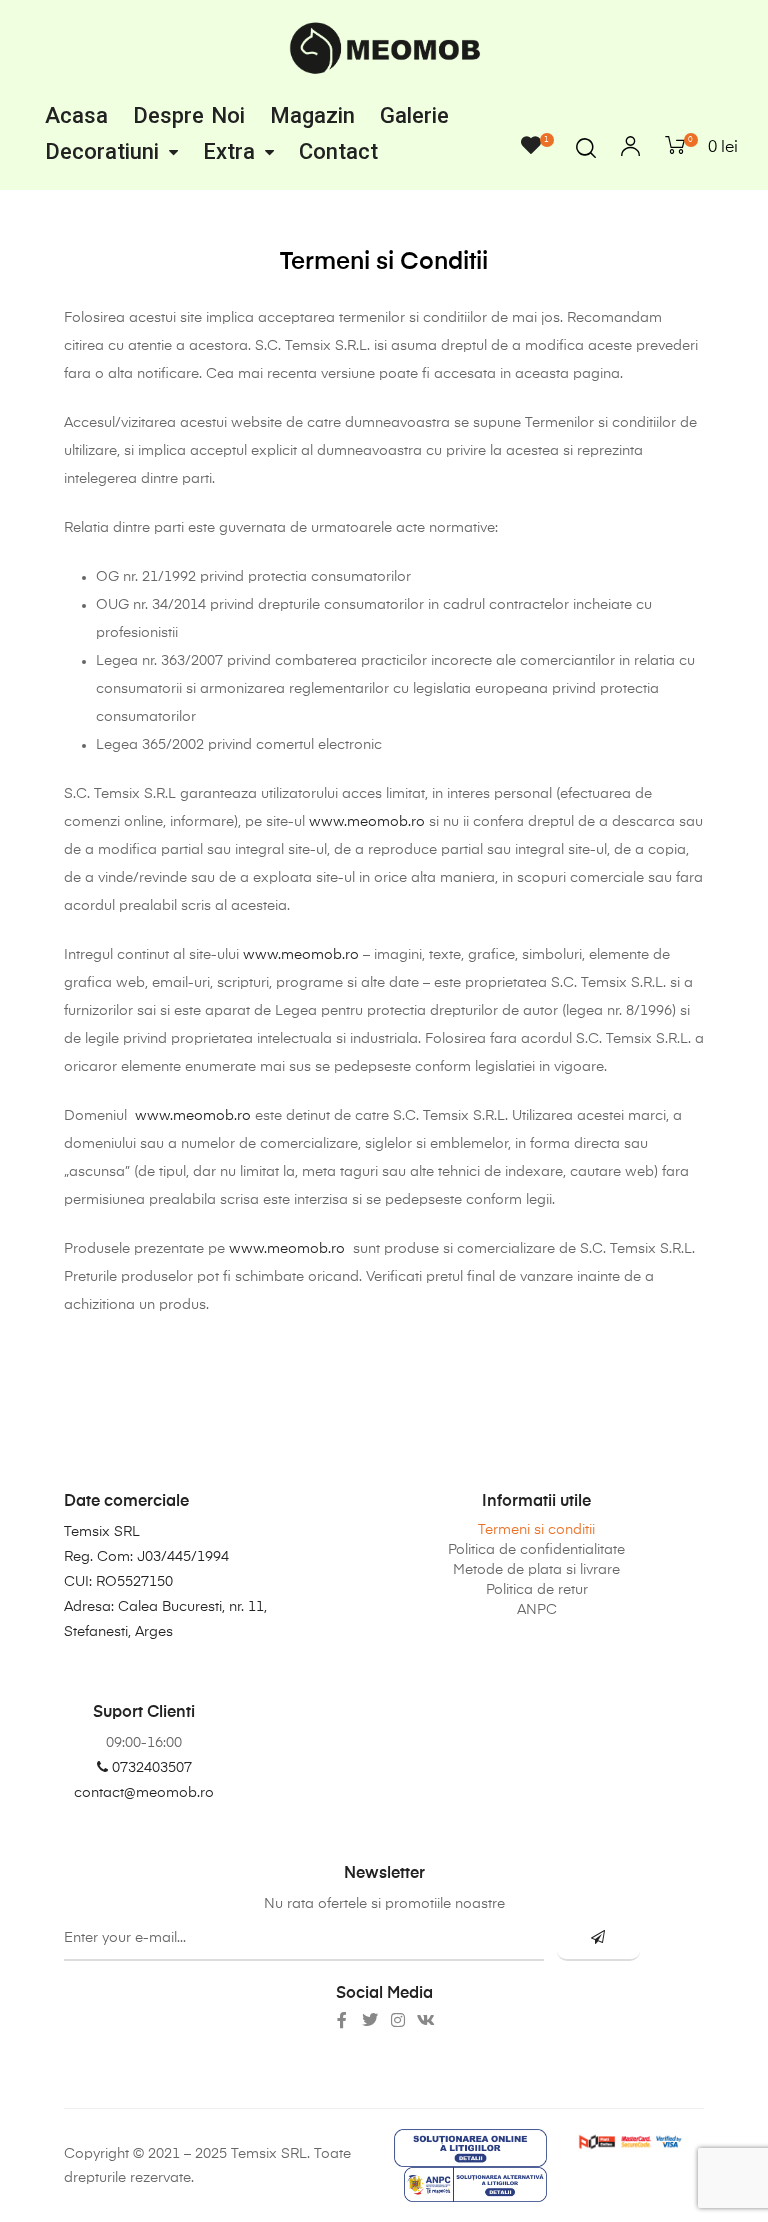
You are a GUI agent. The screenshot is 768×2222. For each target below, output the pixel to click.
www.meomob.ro (367, 822)
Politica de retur (537, 1590)
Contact (338, 151)
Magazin (312, 115)
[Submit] (598, 1939)
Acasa (76, 115)
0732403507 (150, 1768)
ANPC (537, 1610)
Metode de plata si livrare (536, 1570)
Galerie (414, 115)
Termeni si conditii (536, 1530)
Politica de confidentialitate (536, 1550)
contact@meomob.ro (144, 1793)
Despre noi (189, 115)
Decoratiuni (102, 151)
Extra (229, 151)
